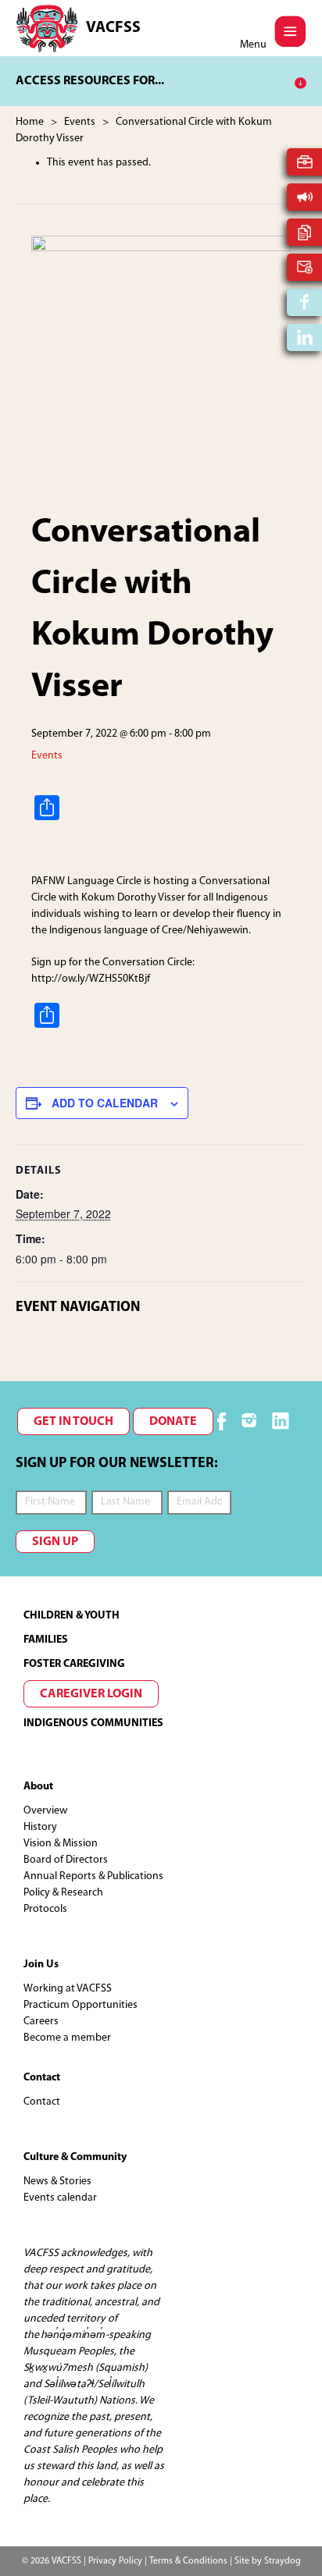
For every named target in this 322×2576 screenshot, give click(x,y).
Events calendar (60, 2198)
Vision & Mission (61, 1844)
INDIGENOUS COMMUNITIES (93, 1723)
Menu (253, 45)
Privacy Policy (115, 2561)
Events (47, 756)
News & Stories (57, 2182)
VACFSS (113, 28)
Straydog (283, 2561)
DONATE (173, 1422)
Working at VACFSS (68, 1989)
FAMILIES (46, 1640)
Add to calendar (105, 1103)
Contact (42, 2102)
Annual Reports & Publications (93, 1876)
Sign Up (55, 1542)
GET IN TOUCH (73, 1422)
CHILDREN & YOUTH (72, 1616)
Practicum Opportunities (80, 2005)
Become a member (67, 2038)
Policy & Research (63, 1893)
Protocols (45, 1909)
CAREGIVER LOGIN (91, 1694)
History (40, 1827)
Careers (41, 2022)
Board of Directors (66, 1860)
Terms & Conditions (188, 2561)
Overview (45, 1811)
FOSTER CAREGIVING (74, 1664)
